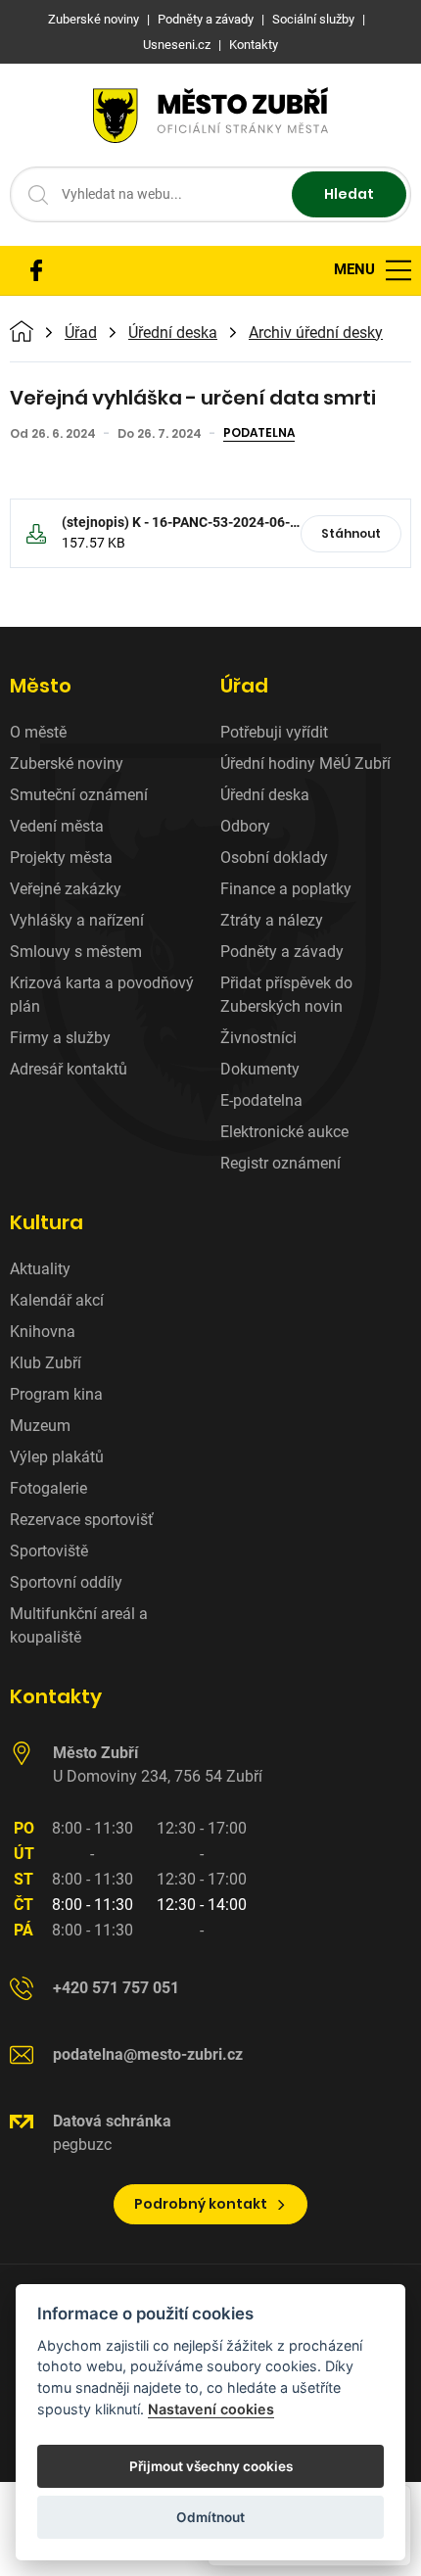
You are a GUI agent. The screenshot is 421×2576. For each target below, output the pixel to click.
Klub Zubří (46, 1363)
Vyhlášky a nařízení (77, 920)
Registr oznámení (281, 1163)
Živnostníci (258, 1038)
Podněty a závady (282, 952)
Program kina (56, 1394)
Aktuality (40, 1269)
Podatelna (259, 434)
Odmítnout (210, 2517)
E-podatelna (261, 1100)
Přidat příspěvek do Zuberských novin (286, 995)
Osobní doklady (274, 858)
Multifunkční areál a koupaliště (79, 1625)
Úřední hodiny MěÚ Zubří (305, 763)
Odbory (245, 826)
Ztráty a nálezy (272, 920)
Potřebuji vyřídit (274, 732)
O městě (38, 732)
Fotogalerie (48, 1488)
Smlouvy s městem (76, 952)
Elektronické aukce (284, 1132)
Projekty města (61, 858)
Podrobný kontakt (201, 2204)
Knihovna (43, 1332)
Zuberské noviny (67, 763)
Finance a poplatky (286, 889)
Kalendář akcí (57, 1300)
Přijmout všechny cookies (211, 2466)
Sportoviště (49, 1551)
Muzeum (40, 1426)
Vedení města (57, 826)
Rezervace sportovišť (82, 1520)
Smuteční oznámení (79, 795)
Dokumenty (260, 1069)
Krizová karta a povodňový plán (102, 995)
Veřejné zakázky (66, 889)
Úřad (81, 333)
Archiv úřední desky (316, 333)
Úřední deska (173, 333)
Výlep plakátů (57, 1457)
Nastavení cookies (211, 2409)
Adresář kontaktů (69, 1069)
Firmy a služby (60, 1038)
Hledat (349, 194)
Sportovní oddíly (66, 1582)
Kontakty (56, 1696)
